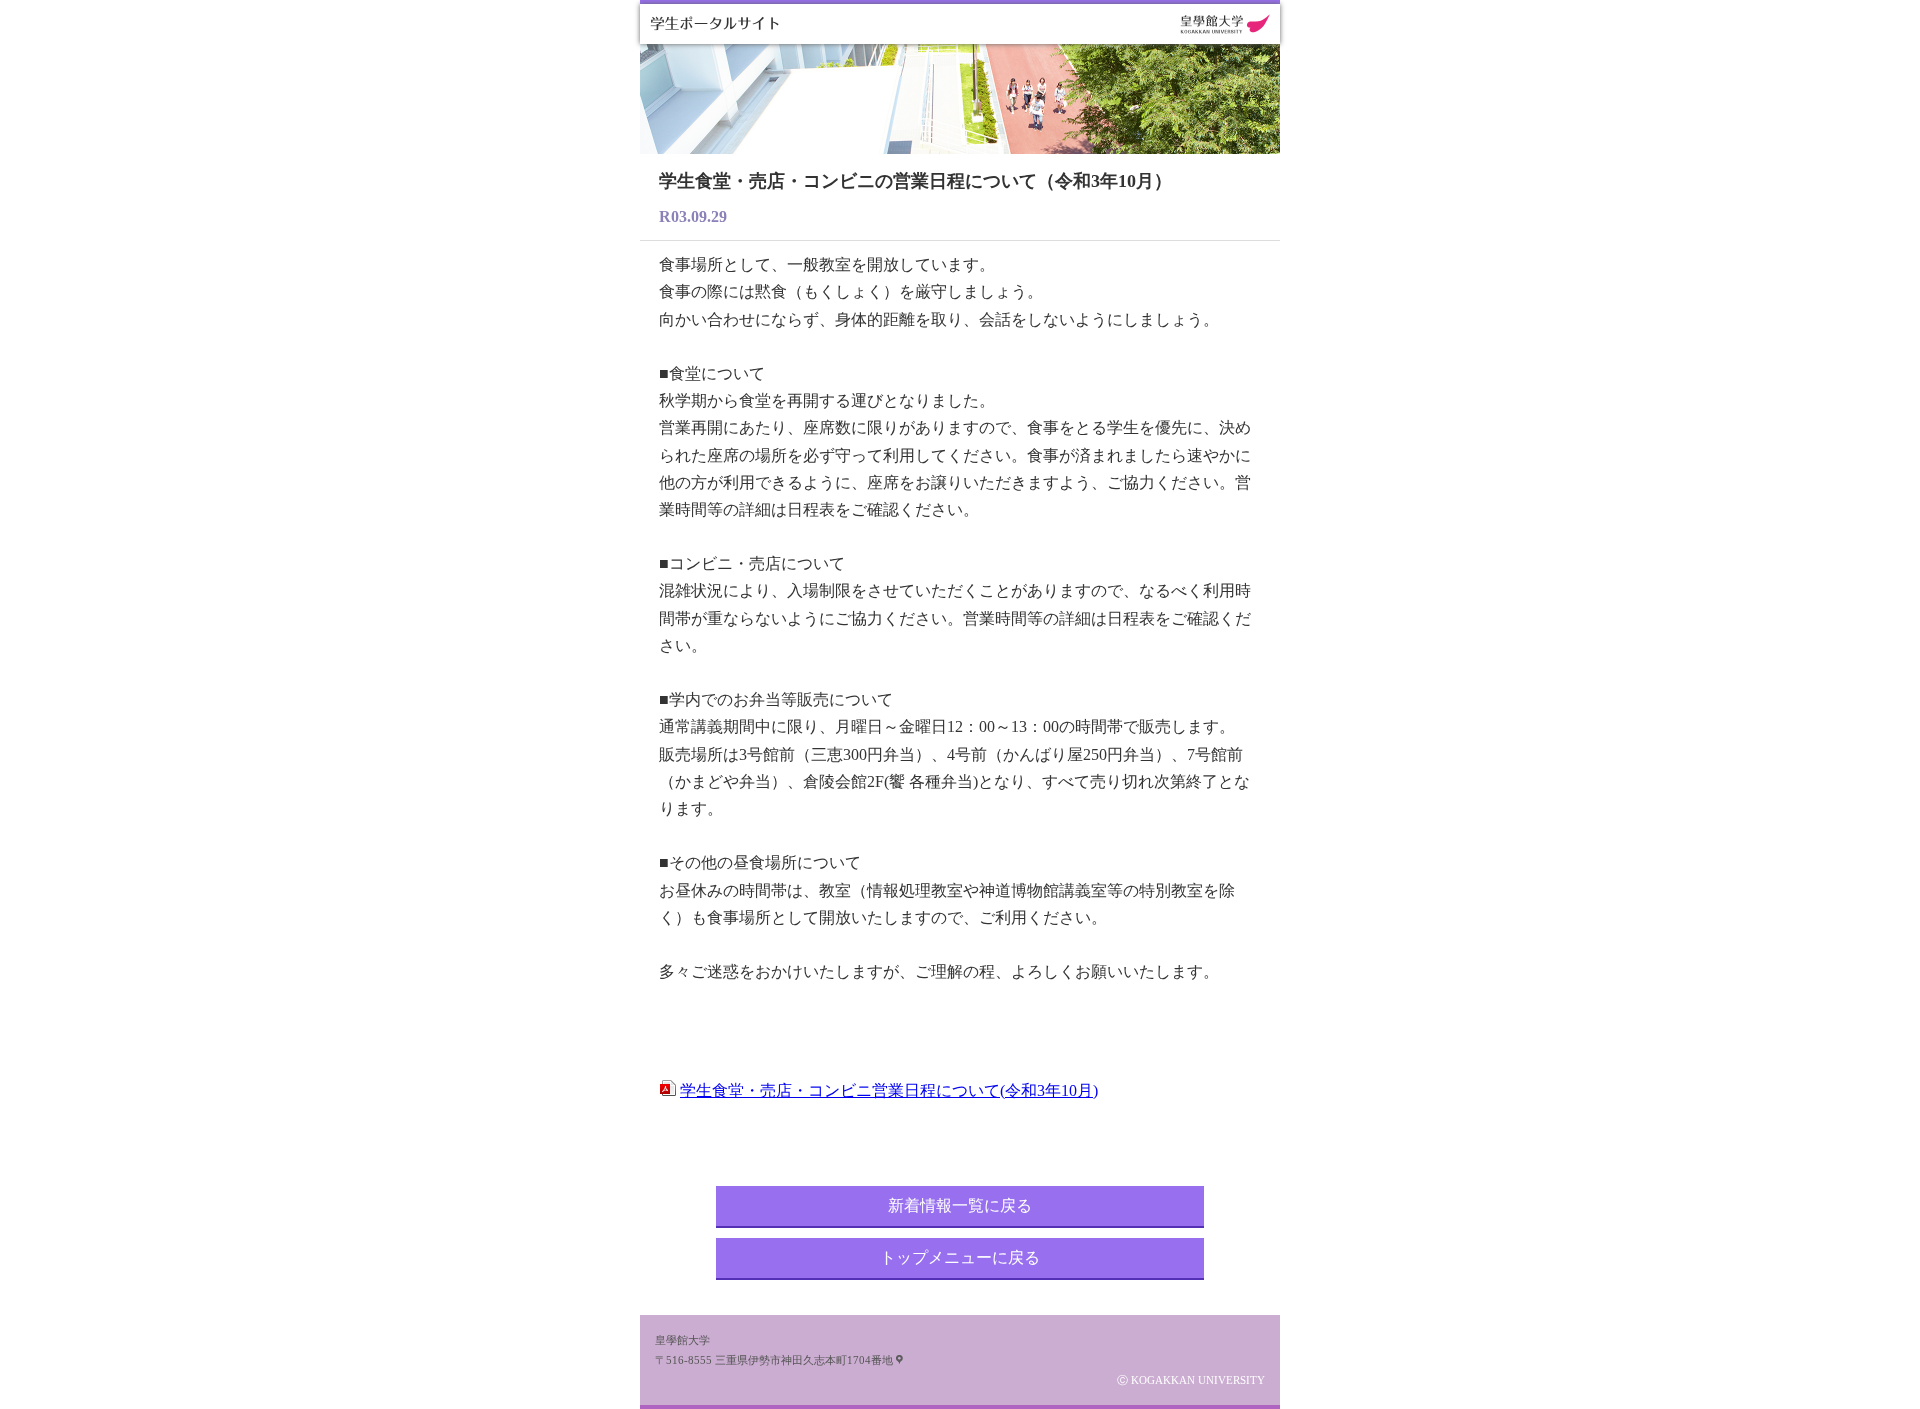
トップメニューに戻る (960, 1257)
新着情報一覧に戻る (960, 1205)
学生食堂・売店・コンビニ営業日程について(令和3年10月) (889, 1090)
